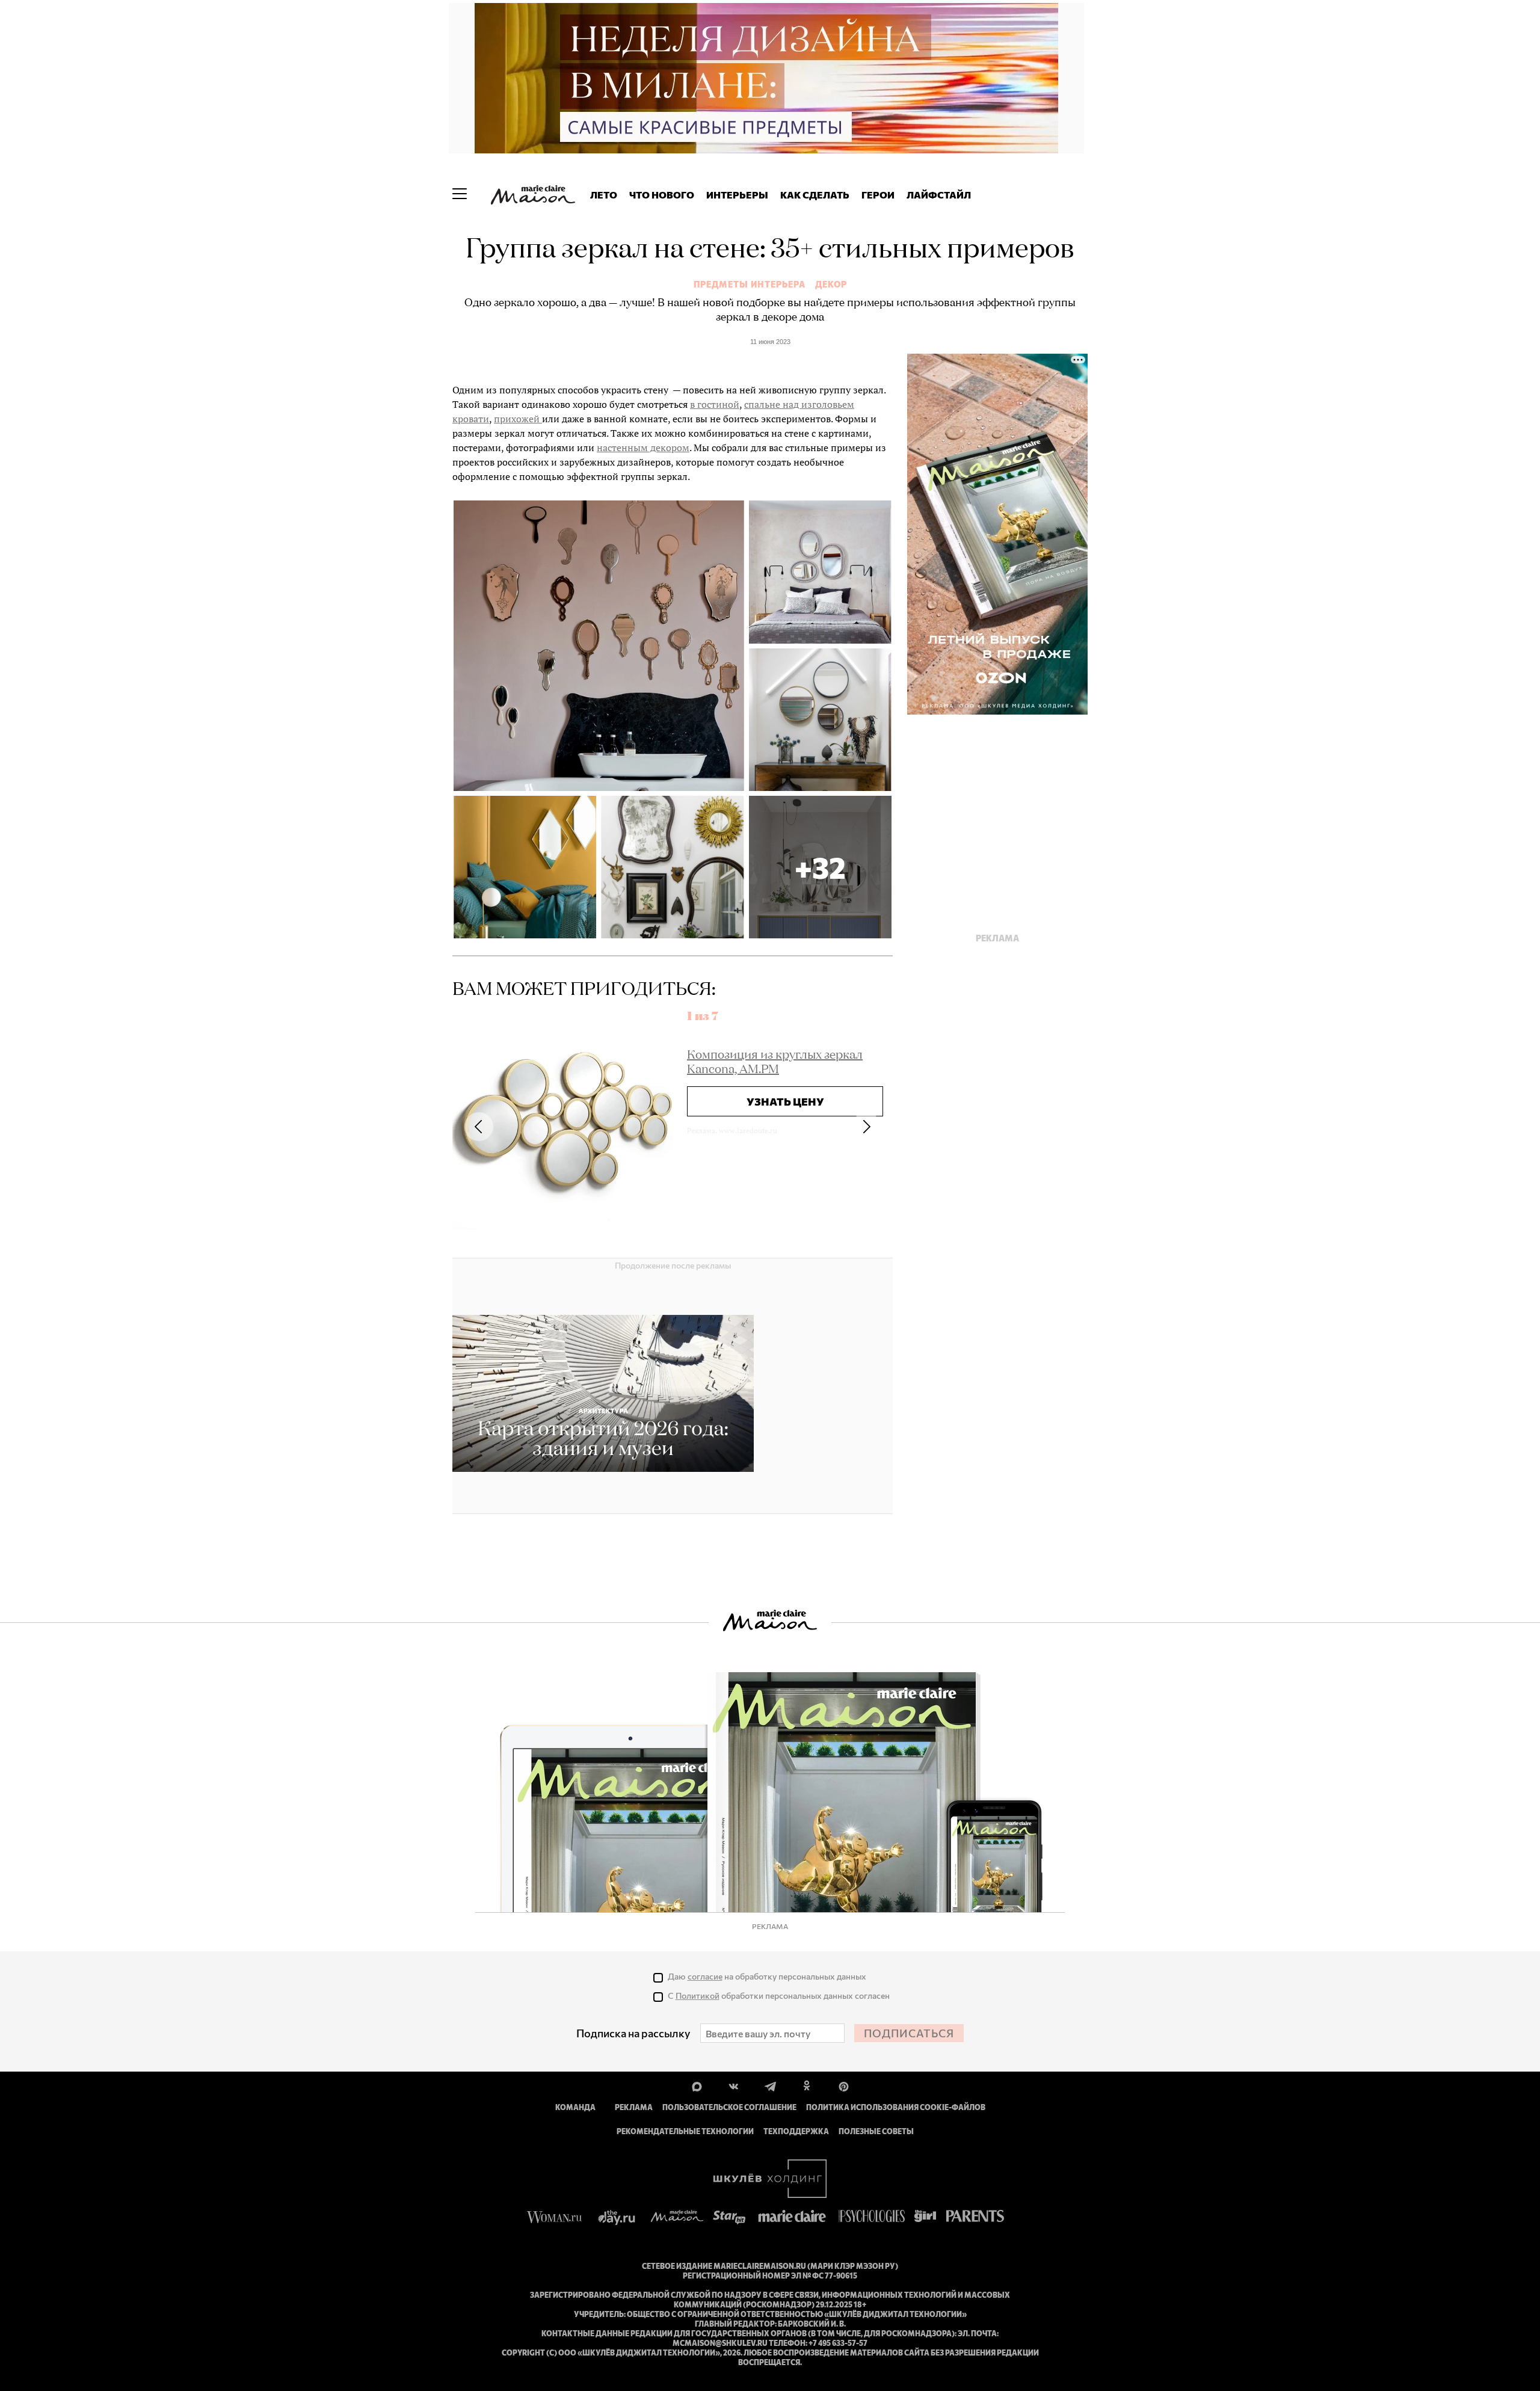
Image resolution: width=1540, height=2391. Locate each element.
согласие (705, 1976)
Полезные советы (876, 2131)
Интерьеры (737, 195)
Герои (878, 195)
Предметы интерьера (750, 285)
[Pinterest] (844, 2085)
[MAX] (697, 2085)
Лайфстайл (939, 195)
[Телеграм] (770, 2085)
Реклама (634, 2107)
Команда (575, 2107)
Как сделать (815, 195)
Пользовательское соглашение (729, 2107)
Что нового (662, 195)
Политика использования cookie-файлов (896, 2107)
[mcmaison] (533, 195)
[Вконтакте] (734, 2085)
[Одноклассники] (807, 2085)
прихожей (518, 419)
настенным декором (643, 448)
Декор (831, 285)
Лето (604, 195)
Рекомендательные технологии (685, 2131)
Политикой (698, 1996)
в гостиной (715, 404)
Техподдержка (796, 2131)
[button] (820, 867)
